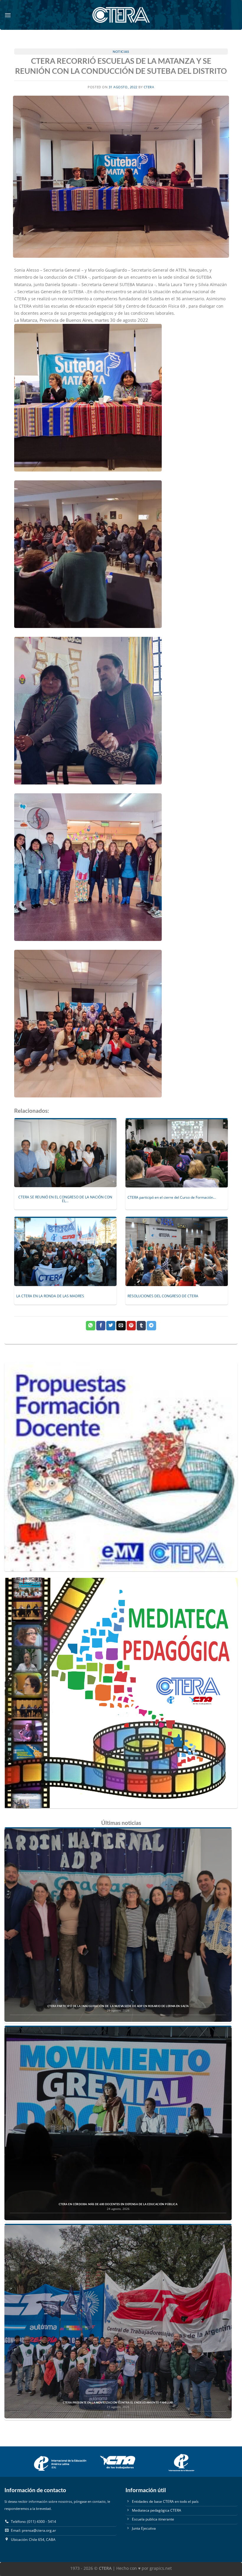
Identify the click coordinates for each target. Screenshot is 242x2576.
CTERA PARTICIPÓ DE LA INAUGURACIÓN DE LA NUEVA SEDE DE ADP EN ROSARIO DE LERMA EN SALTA (118, 2006)
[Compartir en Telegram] (151, 1326)
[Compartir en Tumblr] (141, 1326)
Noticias (121, 52)
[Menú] (8, 15)
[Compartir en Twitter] (111, 1326)
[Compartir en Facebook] (101, 1326)
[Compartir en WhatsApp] (90, 1326)
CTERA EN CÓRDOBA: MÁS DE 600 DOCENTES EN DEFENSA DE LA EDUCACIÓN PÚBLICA (118, 2204)
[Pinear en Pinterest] (131, 1326)
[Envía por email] (121, 1326)
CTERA (149, 87)
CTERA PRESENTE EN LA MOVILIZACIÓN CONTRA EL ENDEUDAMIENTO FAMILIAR (118, 2403)
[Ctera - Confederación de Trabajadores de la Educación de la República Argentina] (121, 15)
